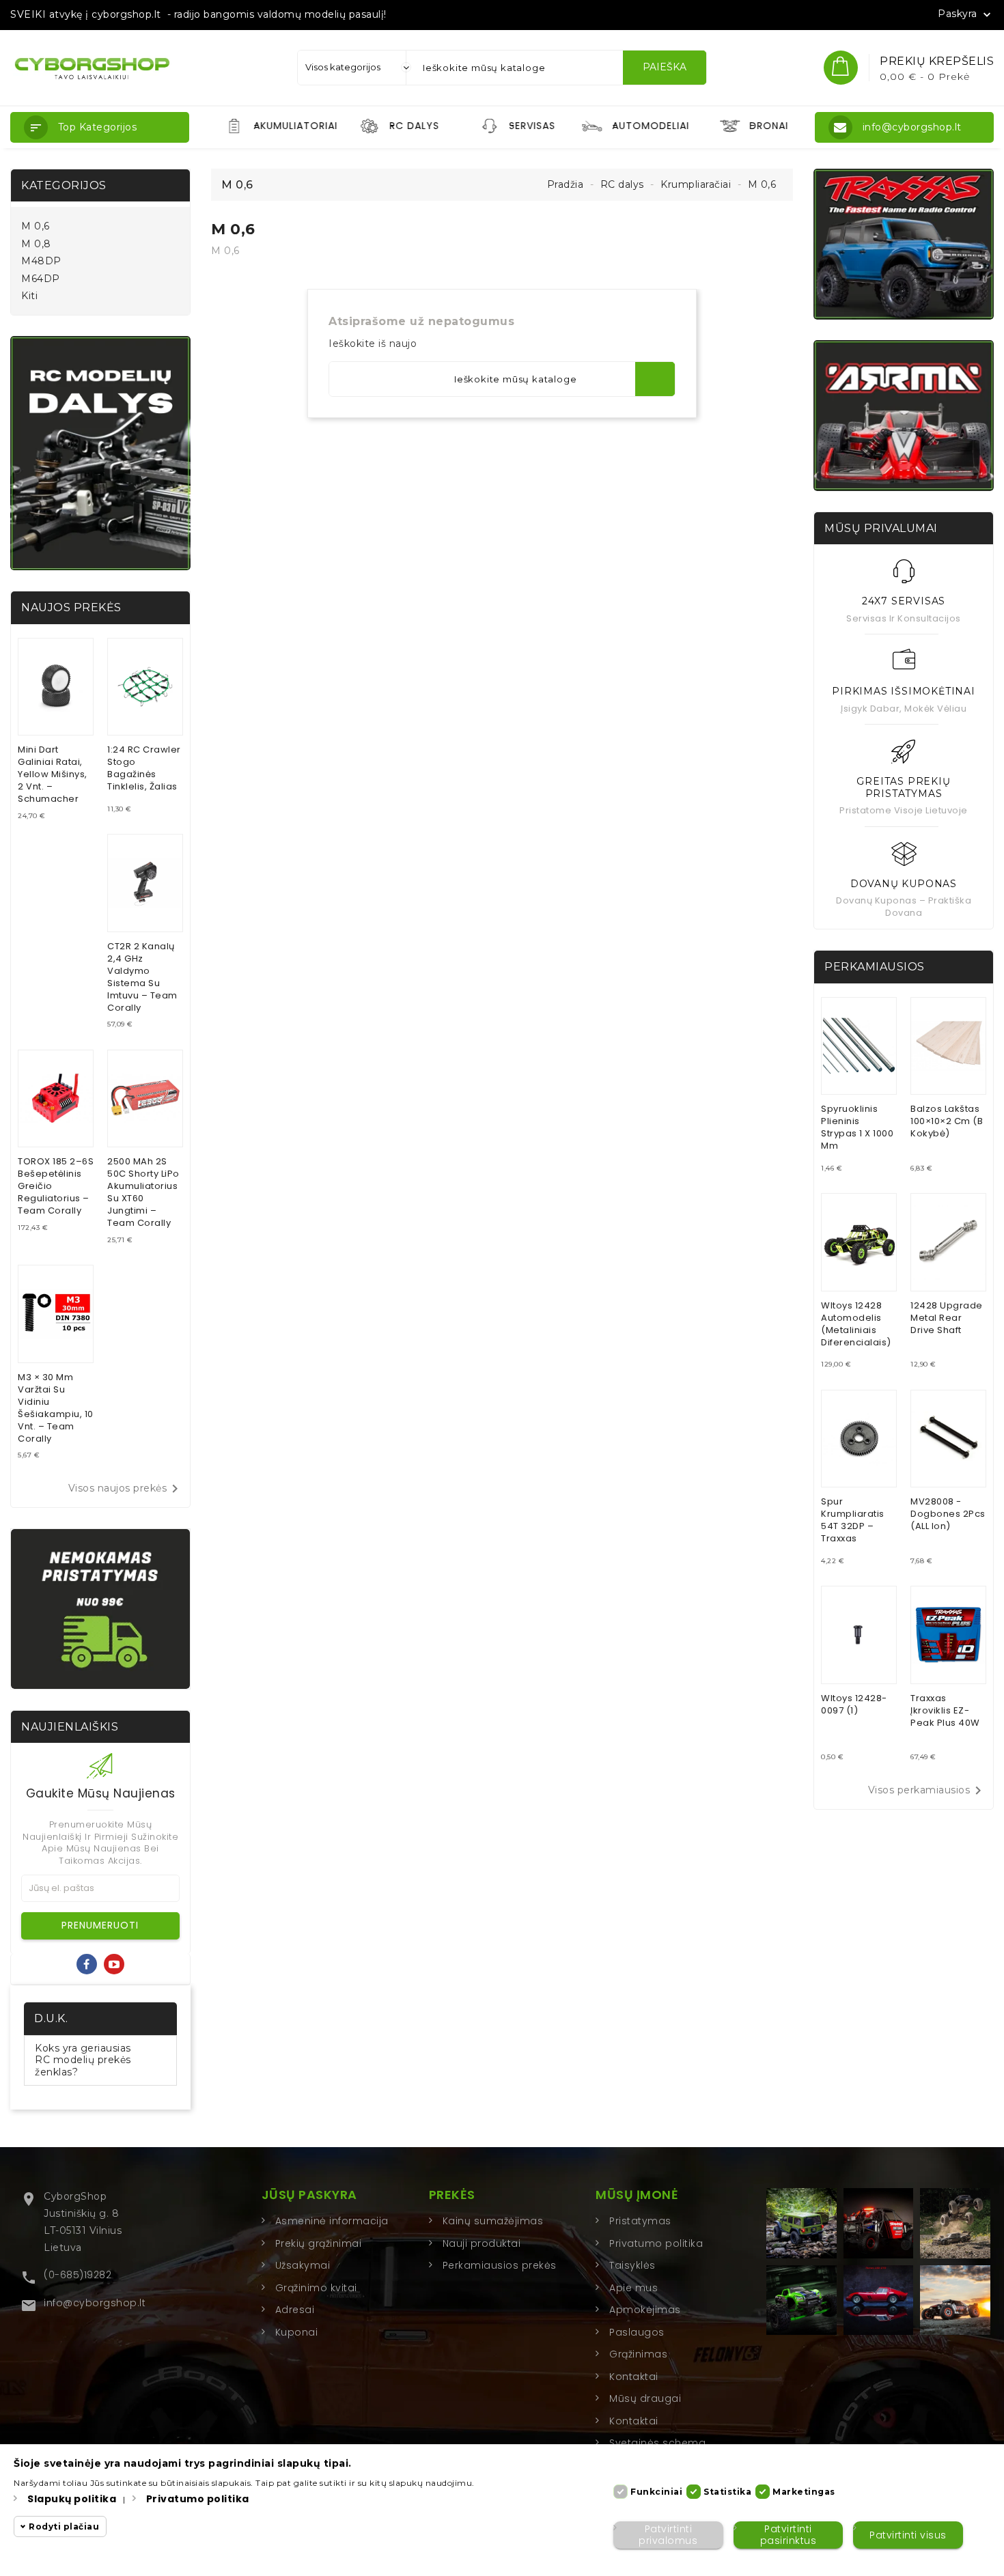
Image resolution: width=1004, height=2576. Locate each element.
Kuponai (297, 2332)
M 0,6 (36, 226)
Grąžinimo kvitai (316, 2288)
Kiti (29, 296)
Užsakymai (303, 2265)
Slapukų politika (72, 2499)
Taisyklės (632, 2265)
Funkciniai (656, 2492)
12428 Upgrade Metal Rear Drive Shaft (947, 1318)
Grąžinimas (638, 2354)
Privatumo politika (656, 2243)
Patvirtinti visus (908, 2535)
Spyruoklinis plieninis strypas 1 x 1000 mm (857, 1127)
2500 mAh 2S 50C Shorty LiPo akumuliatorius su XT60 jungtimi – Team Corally (143, 1192)
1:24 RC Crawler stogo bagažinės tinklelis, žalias (144, 768)
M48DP (41, 261)
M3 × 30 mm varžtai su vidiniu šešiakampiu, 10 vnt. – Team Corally (56, 1408)
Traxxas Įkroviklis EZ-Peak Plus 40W (945, 1710)
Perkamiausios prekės (500, 2265)
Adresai (295, 2310)
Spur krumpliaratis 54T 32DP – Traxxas (853, 1520)
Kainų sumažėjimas (493, 2221)
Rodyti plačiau (64, 2526)
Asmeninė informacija (332, 2221)
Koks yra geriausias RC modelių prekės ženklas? (83, 2060)
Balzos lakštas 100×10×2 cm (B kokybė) (947, 1121)
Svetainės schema (657, 2443)
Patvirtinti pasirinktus (789, 2535)
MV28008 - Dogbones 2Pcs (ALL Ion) (948, 1514)
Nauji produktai (482, 2243)
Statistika (727, 2492)
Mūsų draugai (645, 2398)
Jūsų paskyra (309, 2195)
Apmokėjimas (645, 2310)
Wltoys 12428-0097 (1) (854, 1704)
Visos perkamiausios (928, 1791)
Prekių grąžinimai (319, 2243)
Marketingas (804, 2492)
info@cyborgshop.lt (95, 2303)
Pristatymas (640, 2221)
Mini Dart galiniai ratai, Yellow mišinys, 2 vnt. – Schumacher (53, 774)
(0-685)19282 (78, 2275)
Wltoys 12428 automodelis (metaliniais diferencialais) (856, 1324)
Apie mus (633, 2288)
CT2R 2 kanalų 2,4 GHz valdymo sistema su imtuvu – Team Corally (142, 977)
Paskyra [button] (966, 14)
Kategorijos (64, 185)
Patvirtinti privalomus (668, 2535)
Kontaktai (634, 2377)
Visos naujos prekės (126, 1489)
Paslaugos (637, 2332)
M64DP (41, 279)
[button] (100, 127)
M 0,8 (36, 244)
